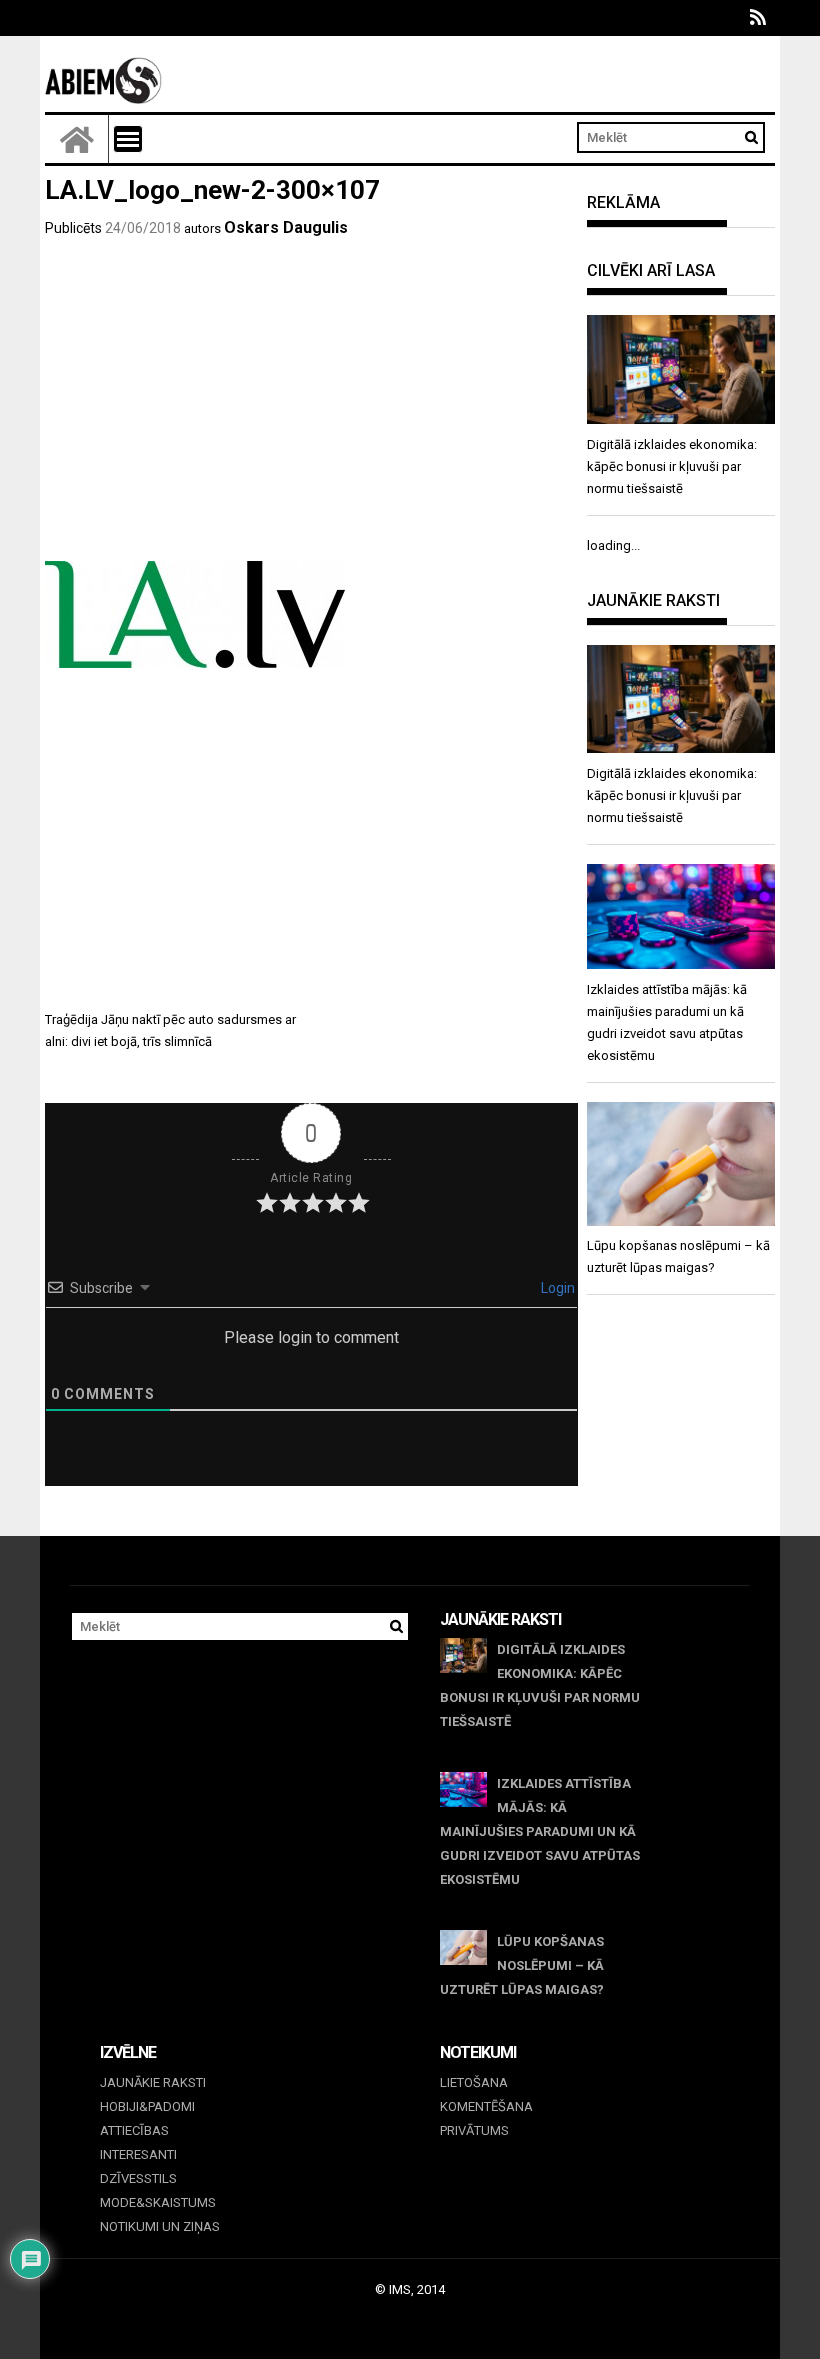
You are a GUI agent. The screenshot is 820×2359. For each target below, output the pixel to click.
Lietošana (474, 2082)
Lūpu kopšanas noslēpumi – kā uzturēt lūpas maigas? (522, 1965)
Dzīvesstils (138, 2178)
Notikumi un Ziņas (160, 2226)
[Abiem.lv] (77, 139)
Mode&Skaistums (158, 2202)
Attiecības (134, 2130)
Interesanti (138, 2154)
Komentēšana (486, 2106)
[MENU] (128, 139)
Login (556, 1288)
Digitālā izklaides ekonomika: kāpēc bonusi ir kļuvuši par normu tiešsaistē (540, 1685)
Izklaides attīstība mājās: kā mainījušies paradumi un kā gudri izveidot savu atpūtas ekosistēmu (540, 1831)
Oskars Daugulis (286, 227)
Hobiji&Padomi (147, 2106)
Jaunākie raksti (153, 2082)
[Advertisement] (311, 411)
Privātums (474, 2130)
